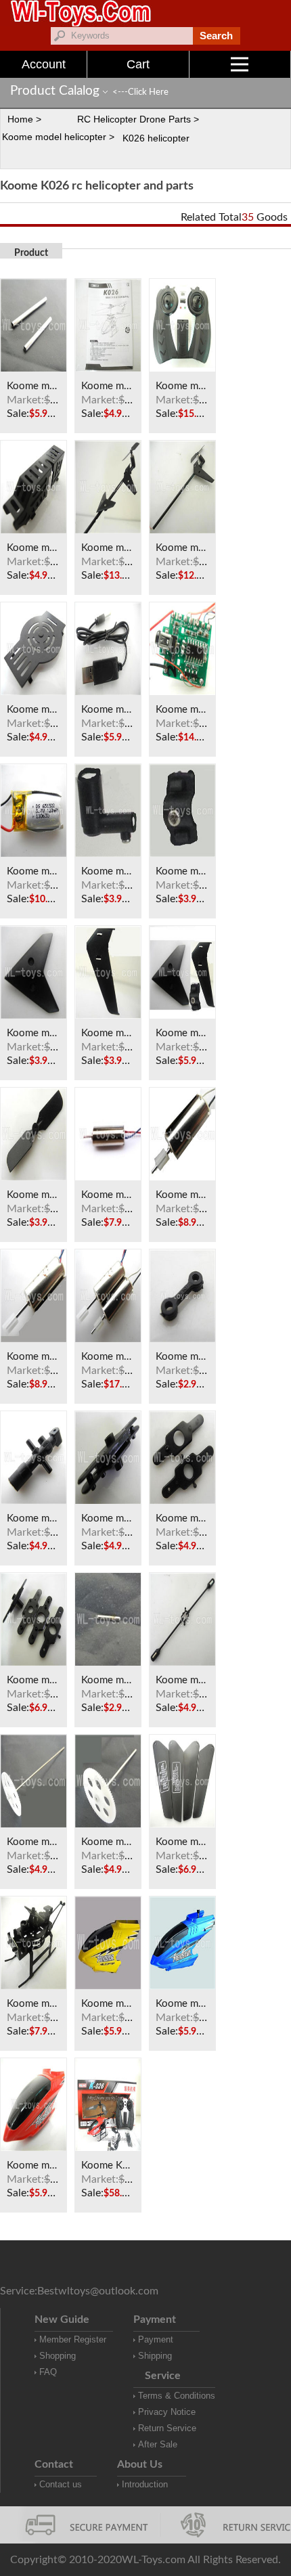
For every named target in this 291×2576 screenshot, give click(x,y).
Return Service (167, 2428)
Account (44, 64)
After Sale (158, 2444)
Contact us (61, 2484)
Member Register (73, 2339)
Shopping (58, 2356)
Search (216, 36)
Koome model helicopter (54, 137)
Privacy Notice (167, 2412)
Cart (138, 64)
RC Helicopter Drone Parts (134, 119)
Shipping (155, 2356)
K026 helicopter (156, 138)
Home (20, 119)
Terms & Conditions (177, 2396)
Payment (156, 2339)
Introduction (145, 2484)
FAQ (48, 2372)
